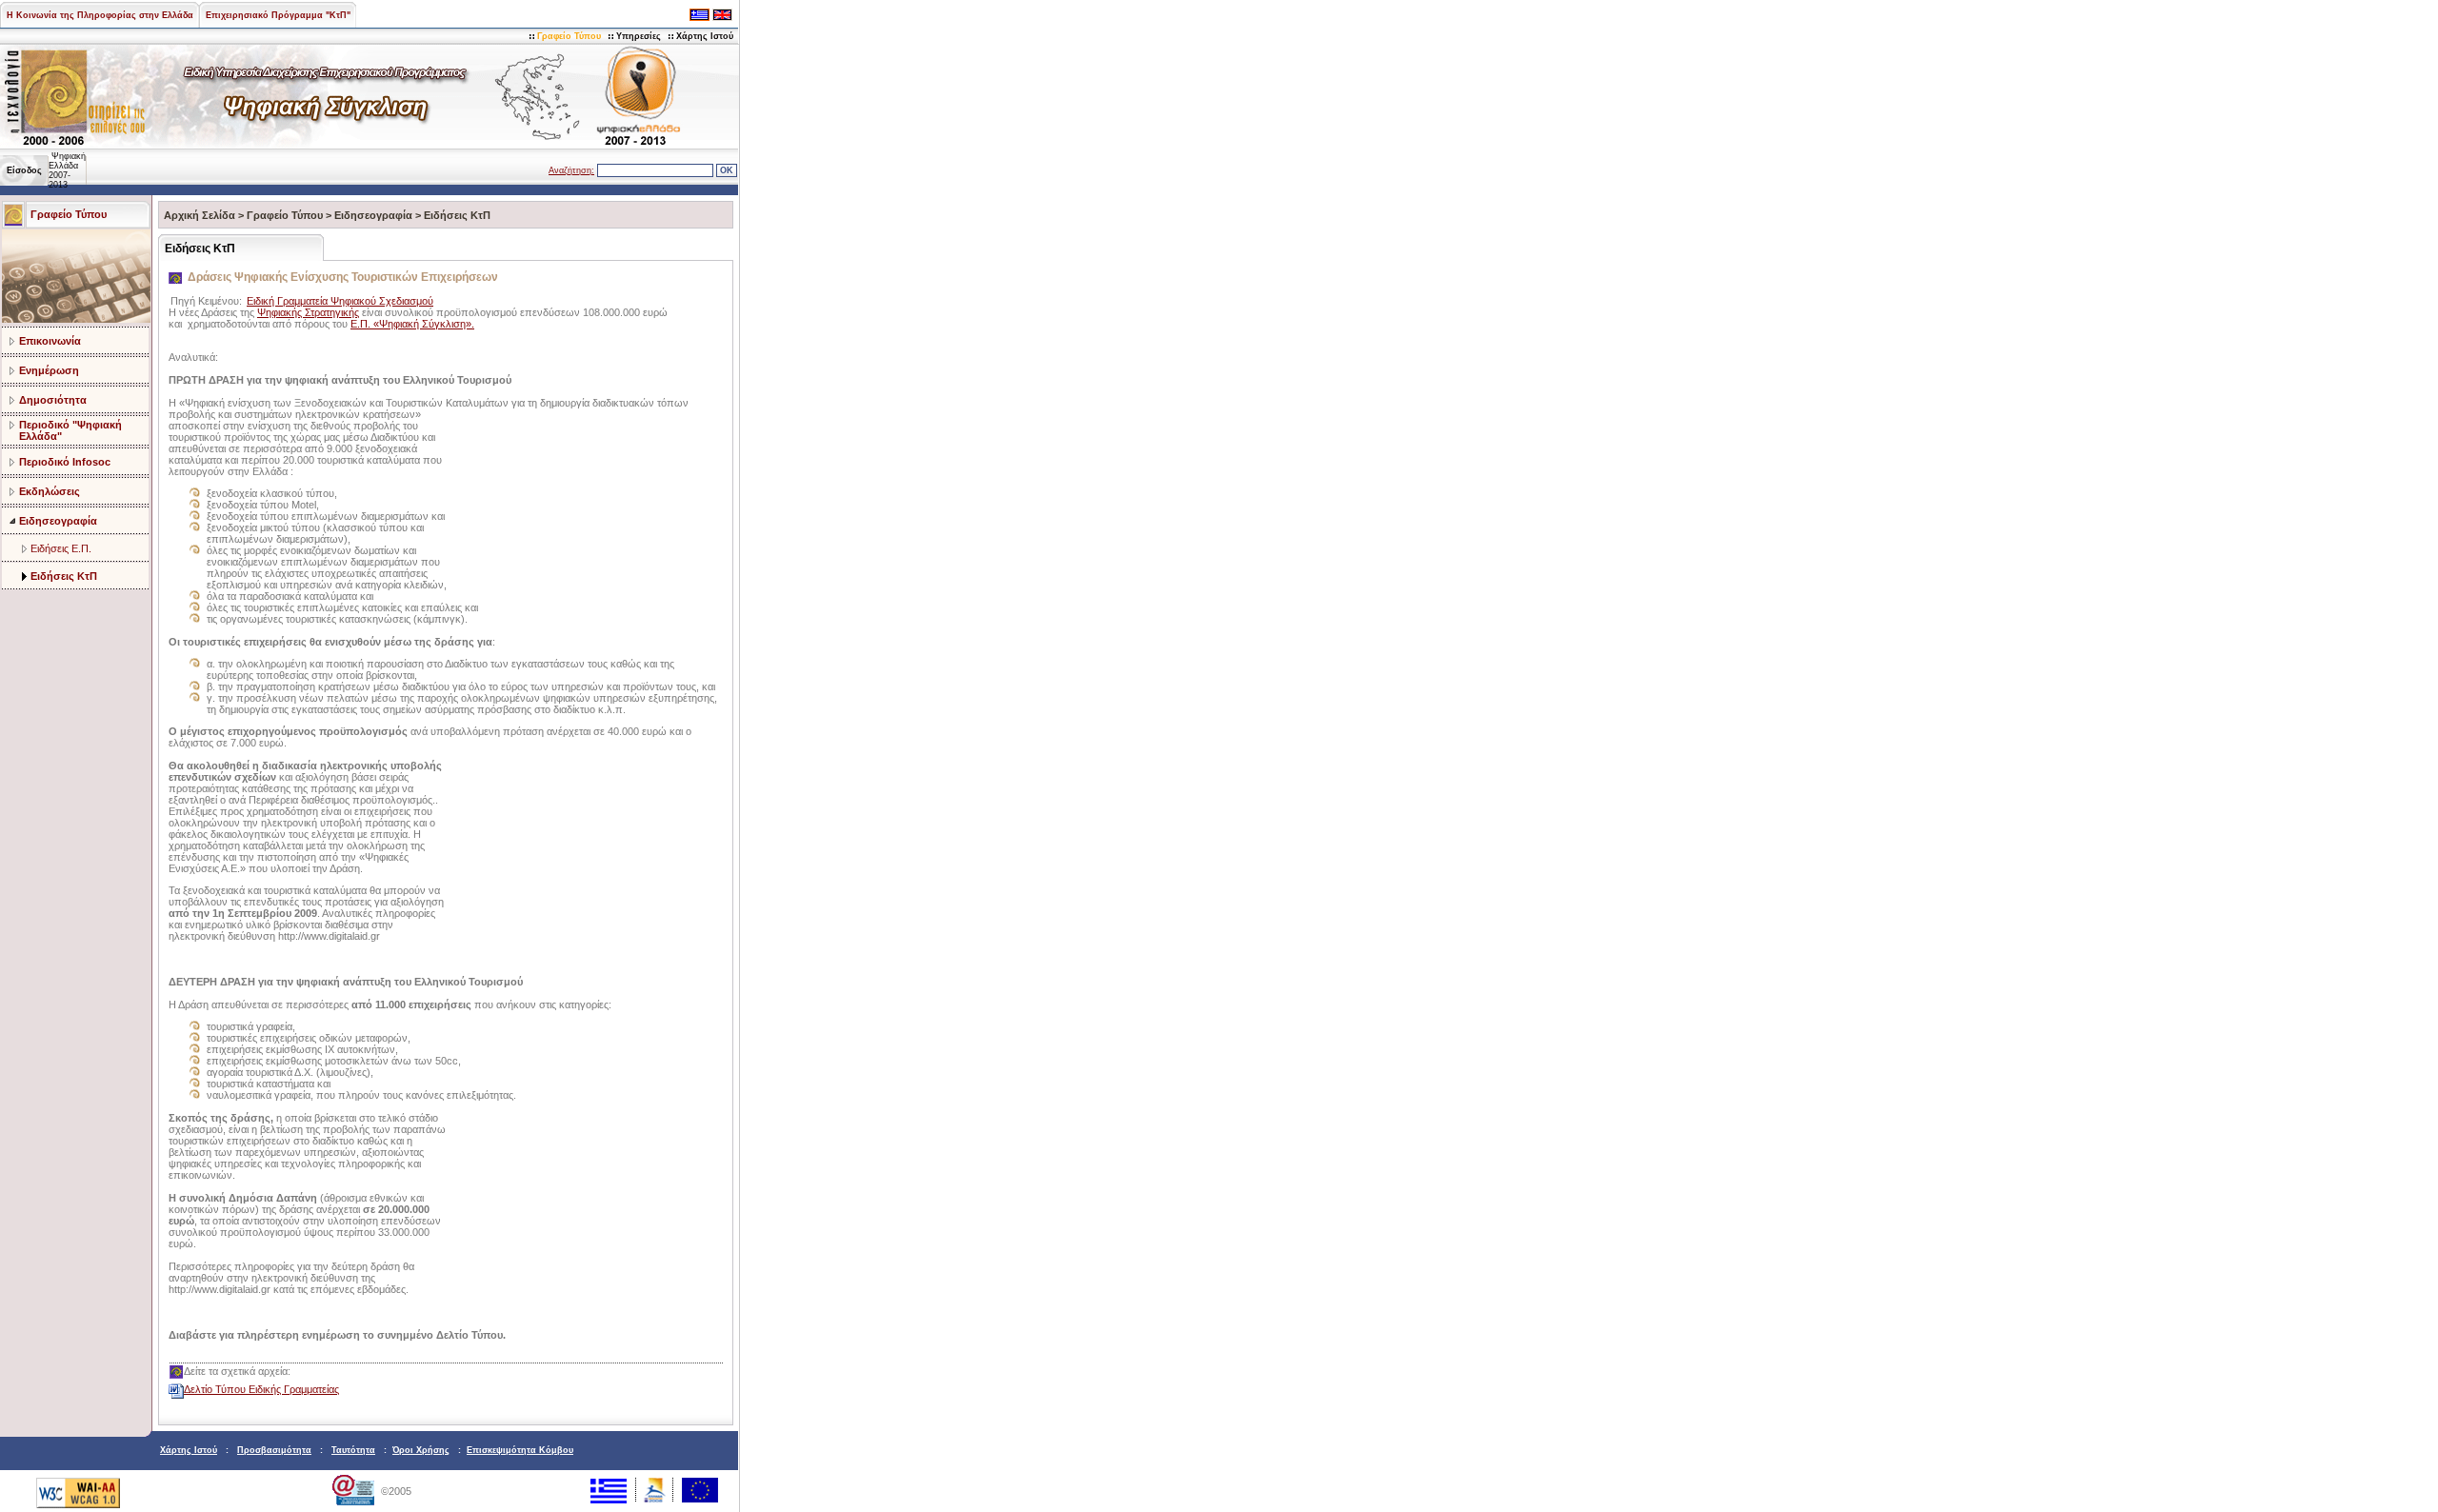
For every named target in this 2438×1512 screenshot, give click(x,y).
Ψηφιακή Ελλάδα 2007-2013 (67, 170)
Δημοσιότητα (53, 400)
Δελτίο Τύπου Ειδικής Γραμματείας (261, 1389)
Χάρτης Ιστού (705, 36)
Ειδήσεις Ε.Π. (61, 548)
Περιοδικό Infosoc (65, 462)
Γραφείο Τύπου (569, 36)
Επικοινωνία (50, 341)
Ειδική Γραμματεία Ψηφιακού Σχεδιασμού (340, 301)
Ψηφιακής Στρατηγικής (308, 312)
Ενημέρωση (49, 370)
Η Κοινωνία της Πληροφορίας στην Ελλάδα (100, 15)
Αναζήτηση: (571, 170)
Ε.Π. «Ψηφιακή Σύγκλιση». (412, 324)
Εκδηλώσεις (50, 491)
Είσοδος (24, 170)
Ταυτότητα (353, 1450)
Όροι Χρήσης (421, 1450)
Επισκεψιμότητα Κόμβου (520, 1450)
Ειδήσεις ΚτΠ (64, 576)
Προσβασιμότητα (274, 1450)
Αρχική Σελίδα (200, 215)
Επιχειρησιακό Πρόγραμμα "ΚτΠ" (278, 15)
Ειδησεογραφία (58, 521)
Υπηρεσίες (639, 36)
